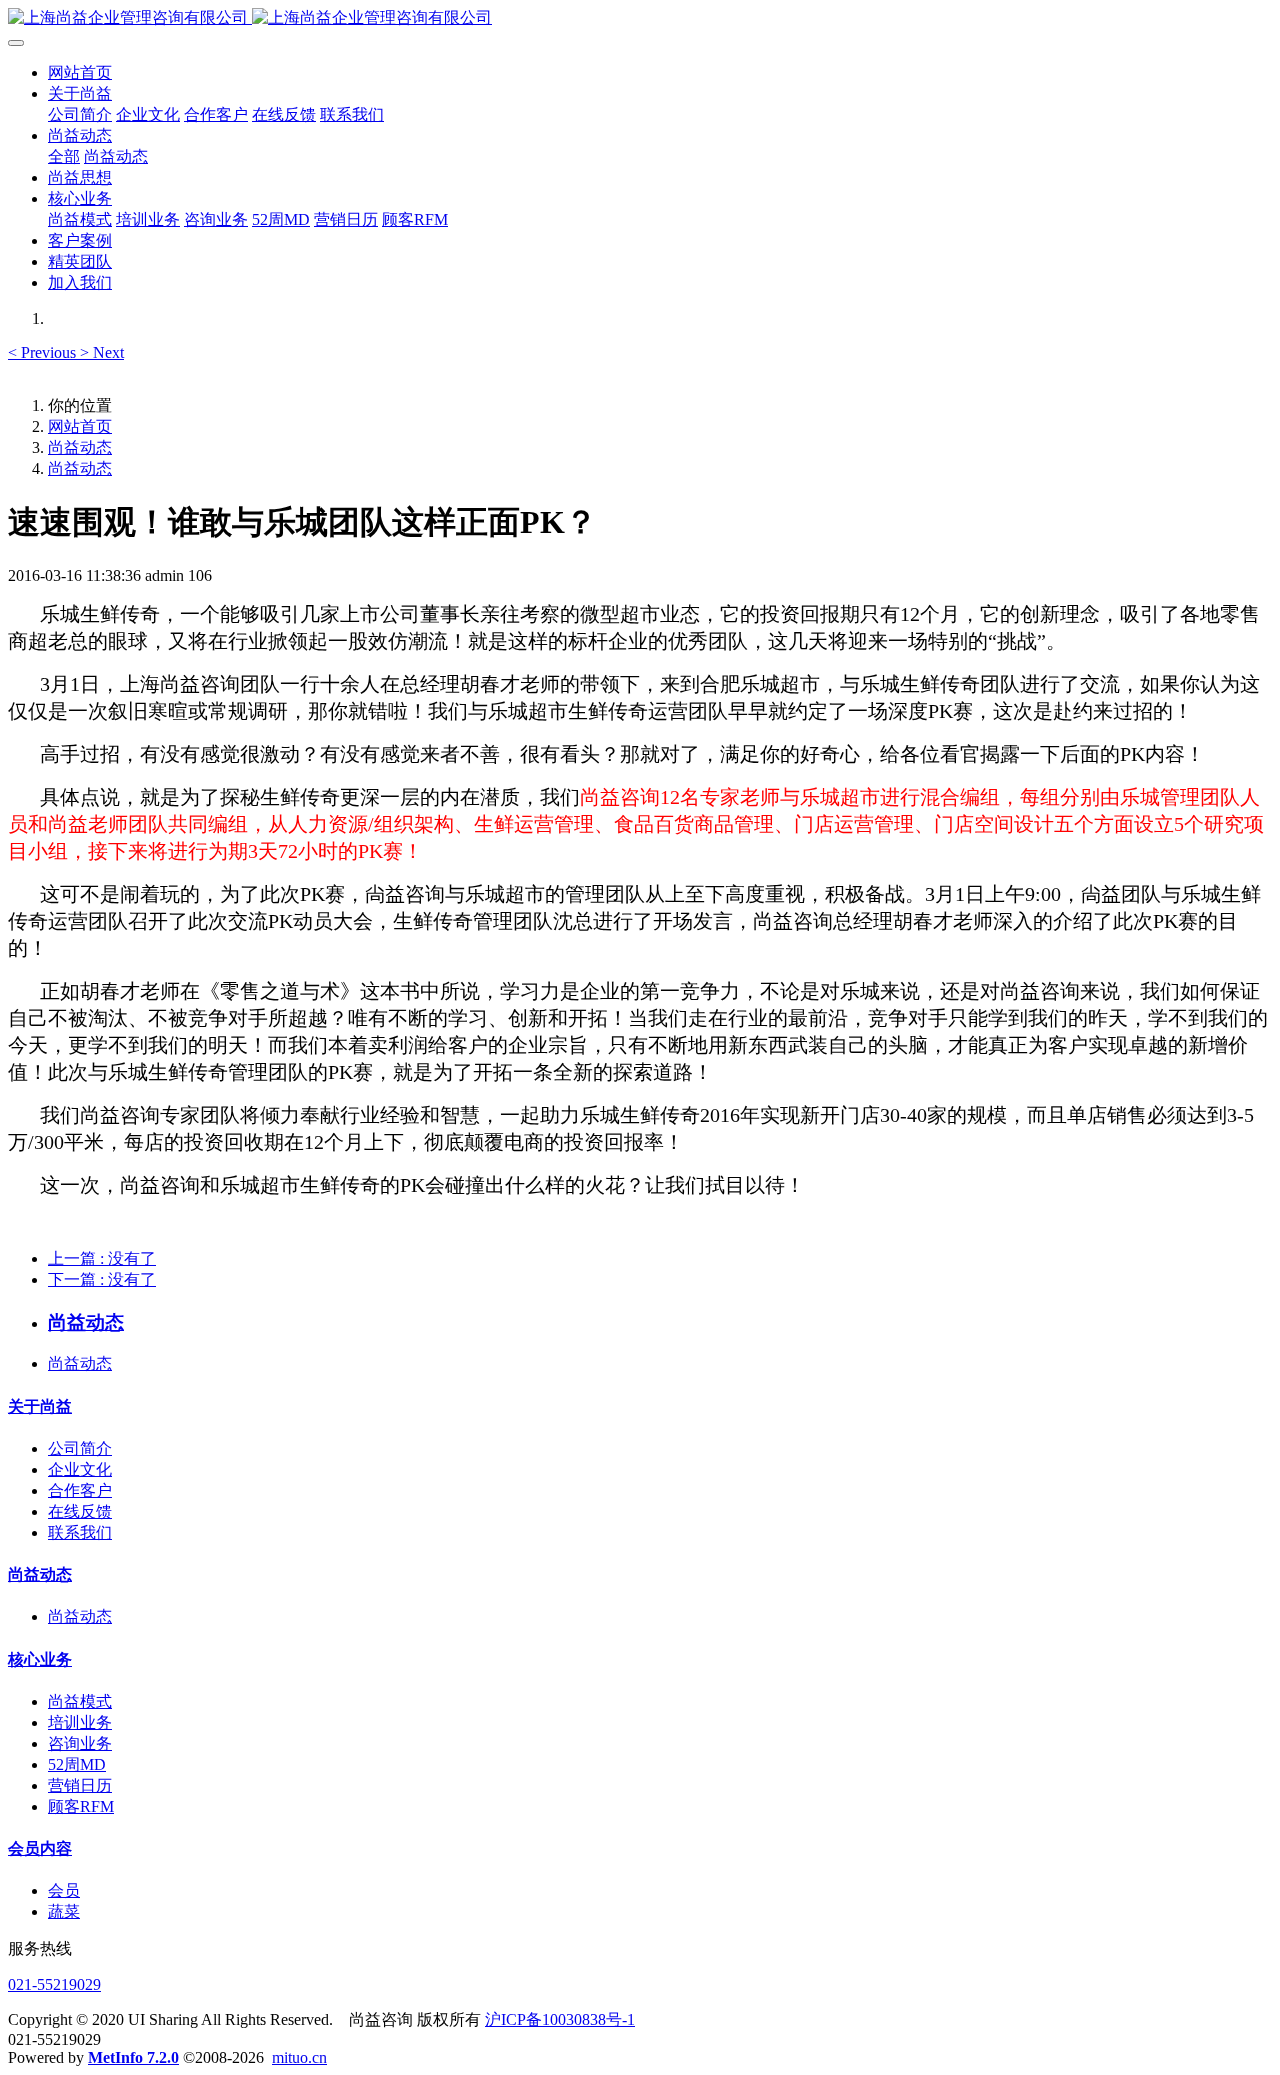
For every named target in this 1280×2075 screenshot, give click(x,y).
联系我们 (80, 1532)
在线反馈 (80, 1511)
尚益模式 (80, 1701)
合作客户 (80, 1490)
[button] (44, 352)
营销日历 (80, 1785)
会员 (64, 1890)
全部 (64, 156)
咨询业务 (80, 1743)
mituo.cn (299, 2057)
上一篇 (102, 1258)
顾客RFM (81, 1806)
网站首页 (80, 72)
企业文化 (80, 1469)
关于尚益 (40, 1406)
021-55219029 (54, 1984)
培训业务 (80, 1722)
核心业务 (40, 1659)
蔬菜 (64, 1911)
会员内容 (40, 1848)
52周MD (77, 1764)
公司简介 (80, 1448)
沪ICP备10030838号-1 (560, 2019)
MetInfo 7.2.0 (133, 2057)
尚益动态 (80, 447)
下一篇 (102, 1279)
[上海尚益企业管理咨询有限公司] (640, 18)
